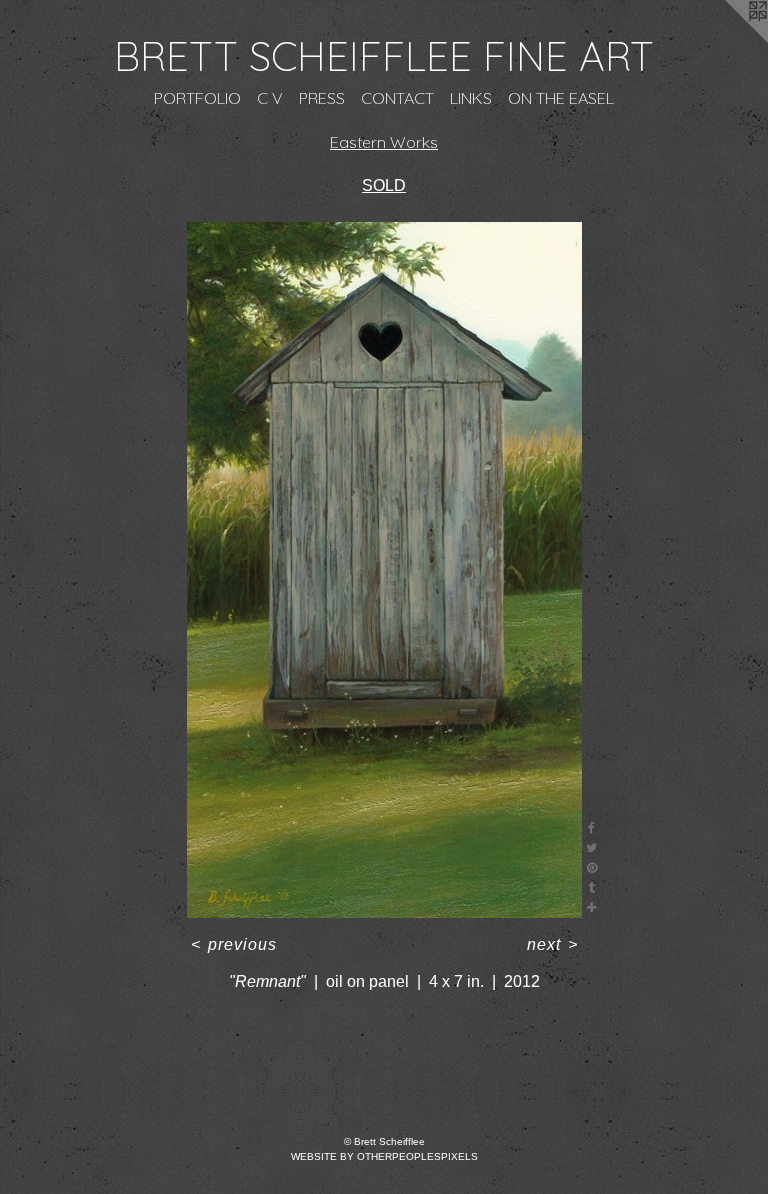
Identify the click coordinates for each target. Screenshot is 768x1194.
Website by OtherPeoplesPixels (384, 1156)
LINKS (471, 98)
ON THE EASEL (561, 98)
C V (270, 98)
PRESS (322, 98)
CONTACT (397, 98)
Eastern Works (384, 142)
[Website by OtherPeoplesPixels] (728, 40)
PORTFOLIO (197, 98)
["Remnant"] (384, 570)
